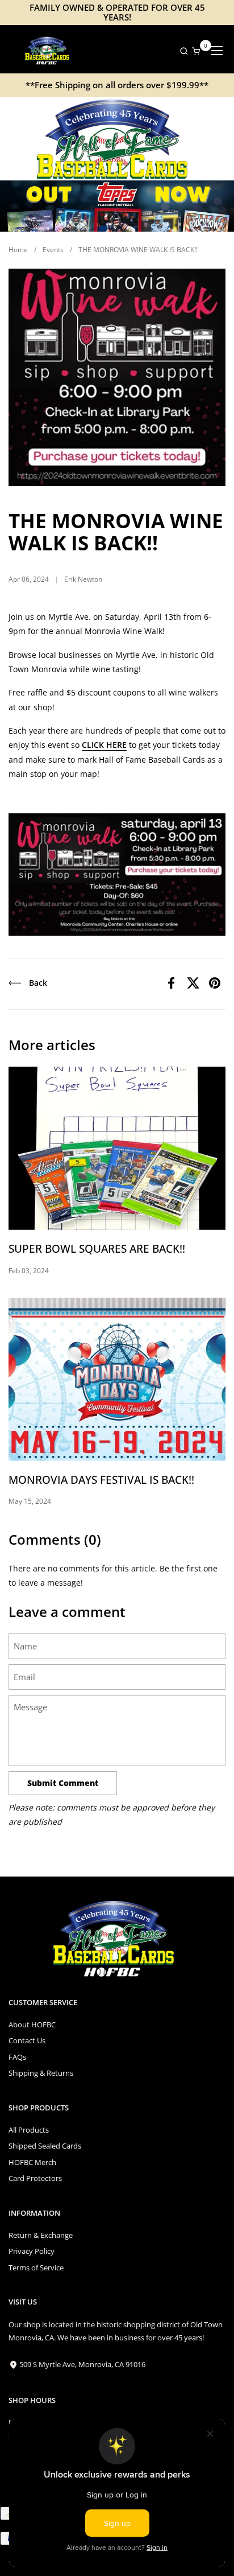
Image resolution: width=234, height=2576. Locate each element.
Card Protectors (35, 2178)
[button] (181, 51)
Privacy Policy (32, 2251)
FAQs (17, 2057)
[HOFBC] (48, 51)
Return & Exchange (41, 2235)
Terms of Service (36, 2268)
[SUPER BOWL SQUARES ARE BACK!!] (117, 1148)
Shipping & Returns (41, 2073)
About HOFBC (32, 2024)
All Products (29, 2130)
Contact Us (27, 2040)
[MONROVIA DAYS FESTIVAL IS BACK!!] (117, 1379)
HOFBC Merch (32, 2162)
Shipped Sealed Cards (45, 2146)
